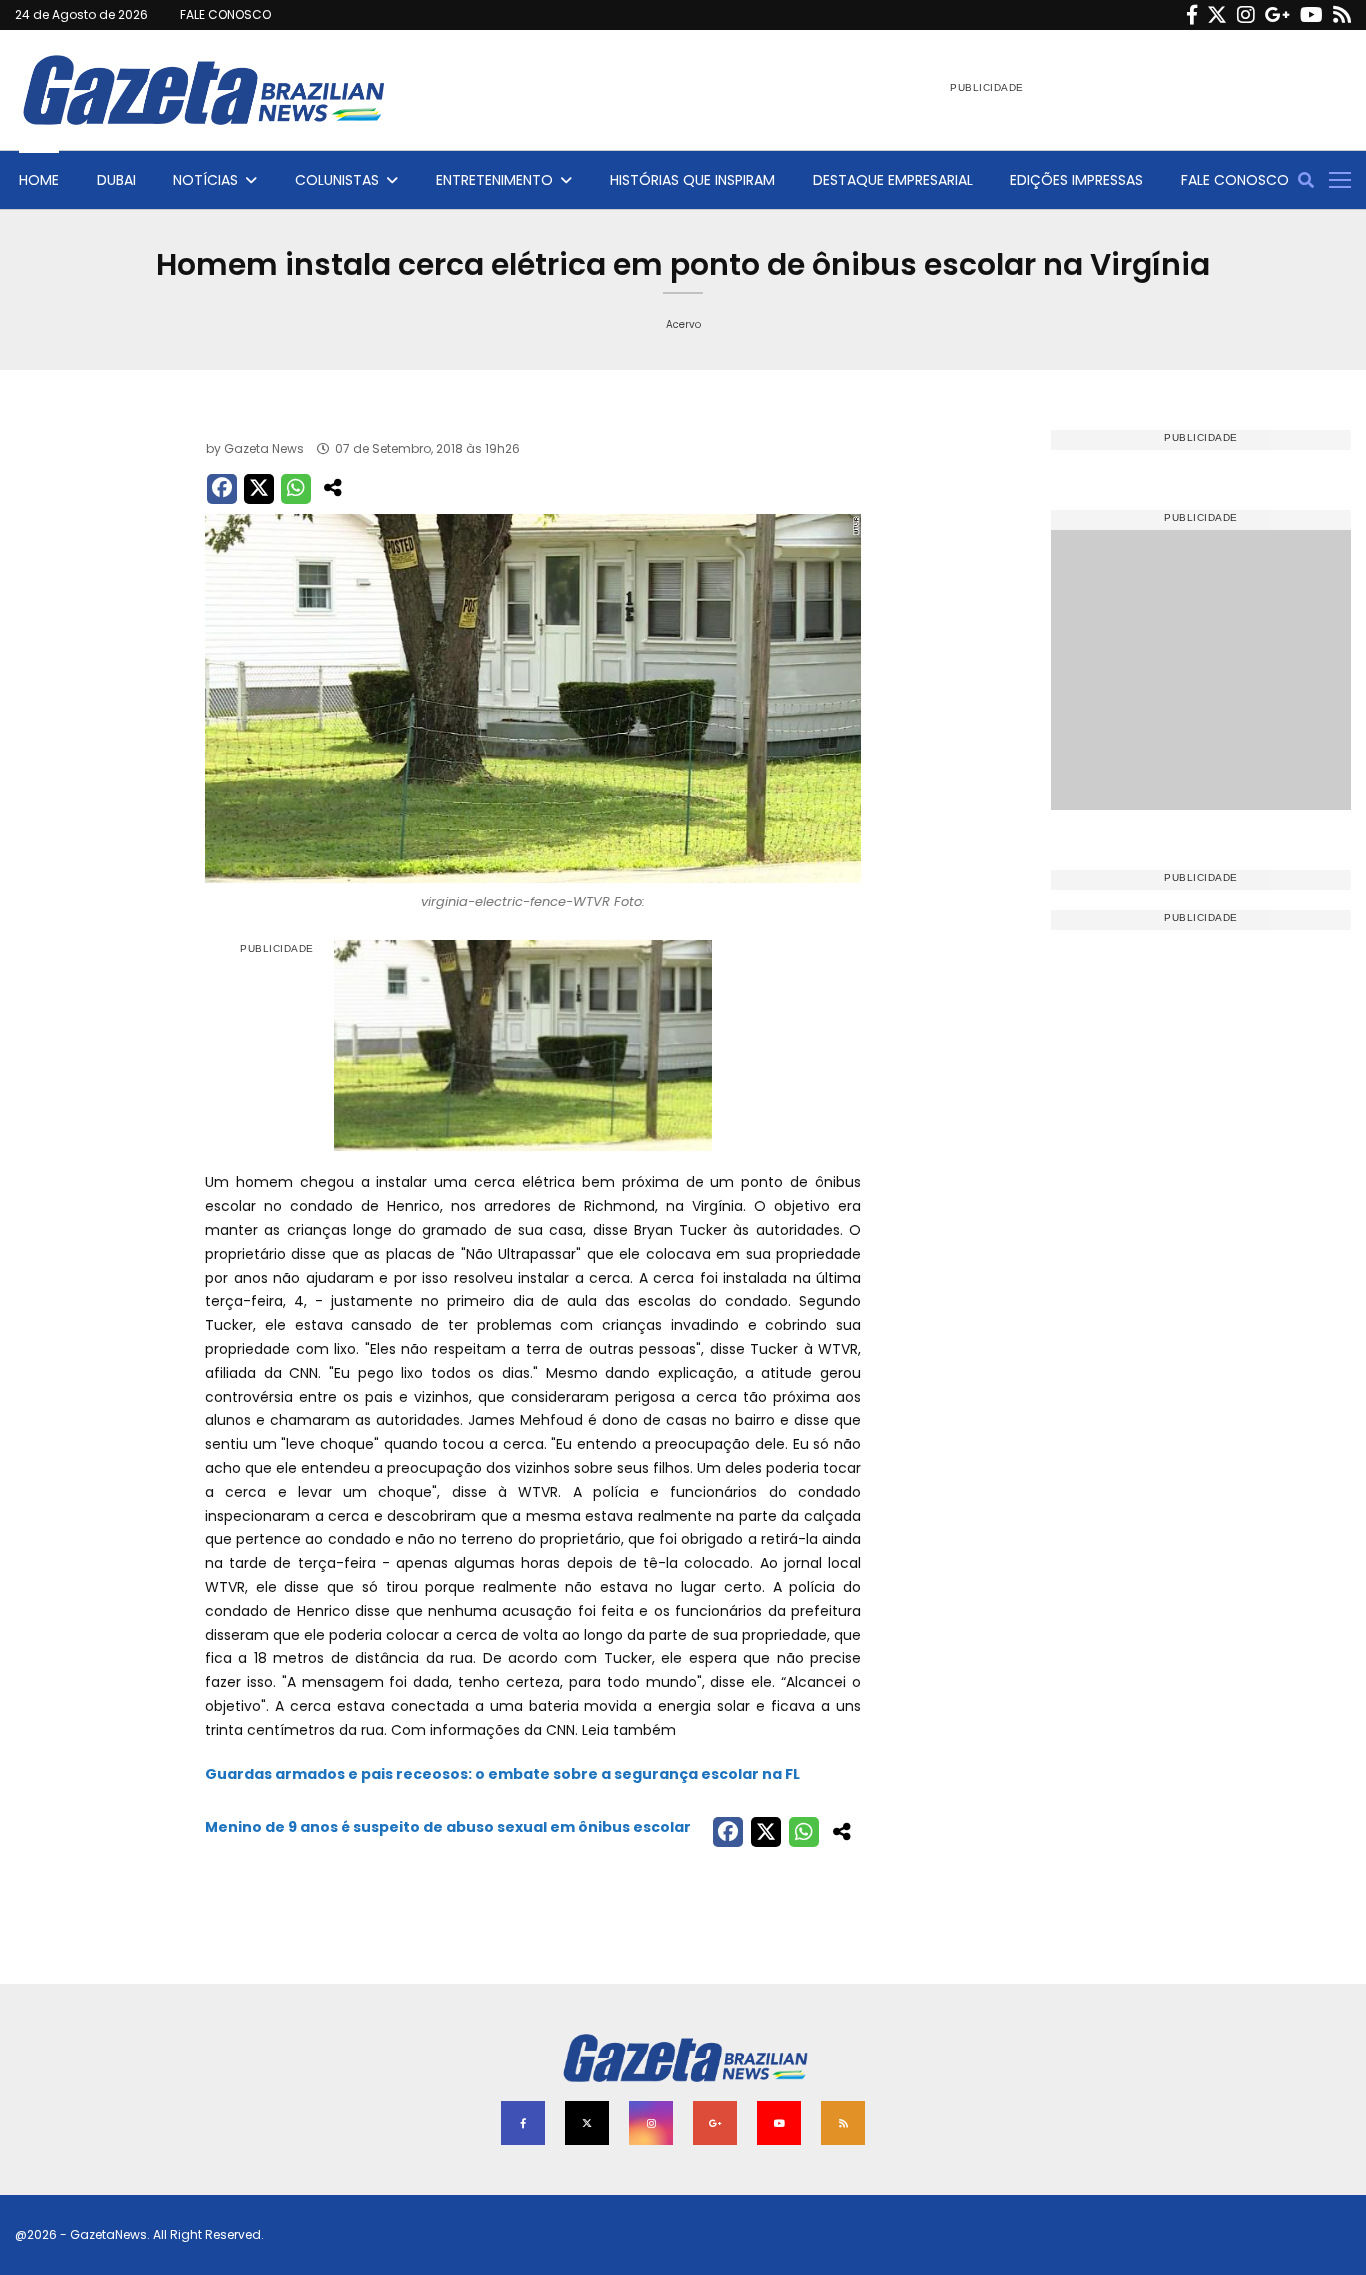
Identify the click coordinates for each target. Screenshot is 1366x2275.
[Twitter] (1217, 15)
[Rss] (1342, 15)
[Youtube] (1311, 15)
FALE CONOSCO (225, 14)
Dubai (116, 180)
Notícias (205, 180)
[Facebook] (1192, 15)
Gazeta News (264, 448)
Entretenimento (494, 180)
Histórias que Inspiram (692, 180)
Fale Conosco (1235, 180)
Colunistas (337, 180)
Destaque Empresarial (893, 180)
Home (39, 180)
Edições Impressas (1076, 180)
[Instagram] (1246, 15)
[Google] (1277, 15)
